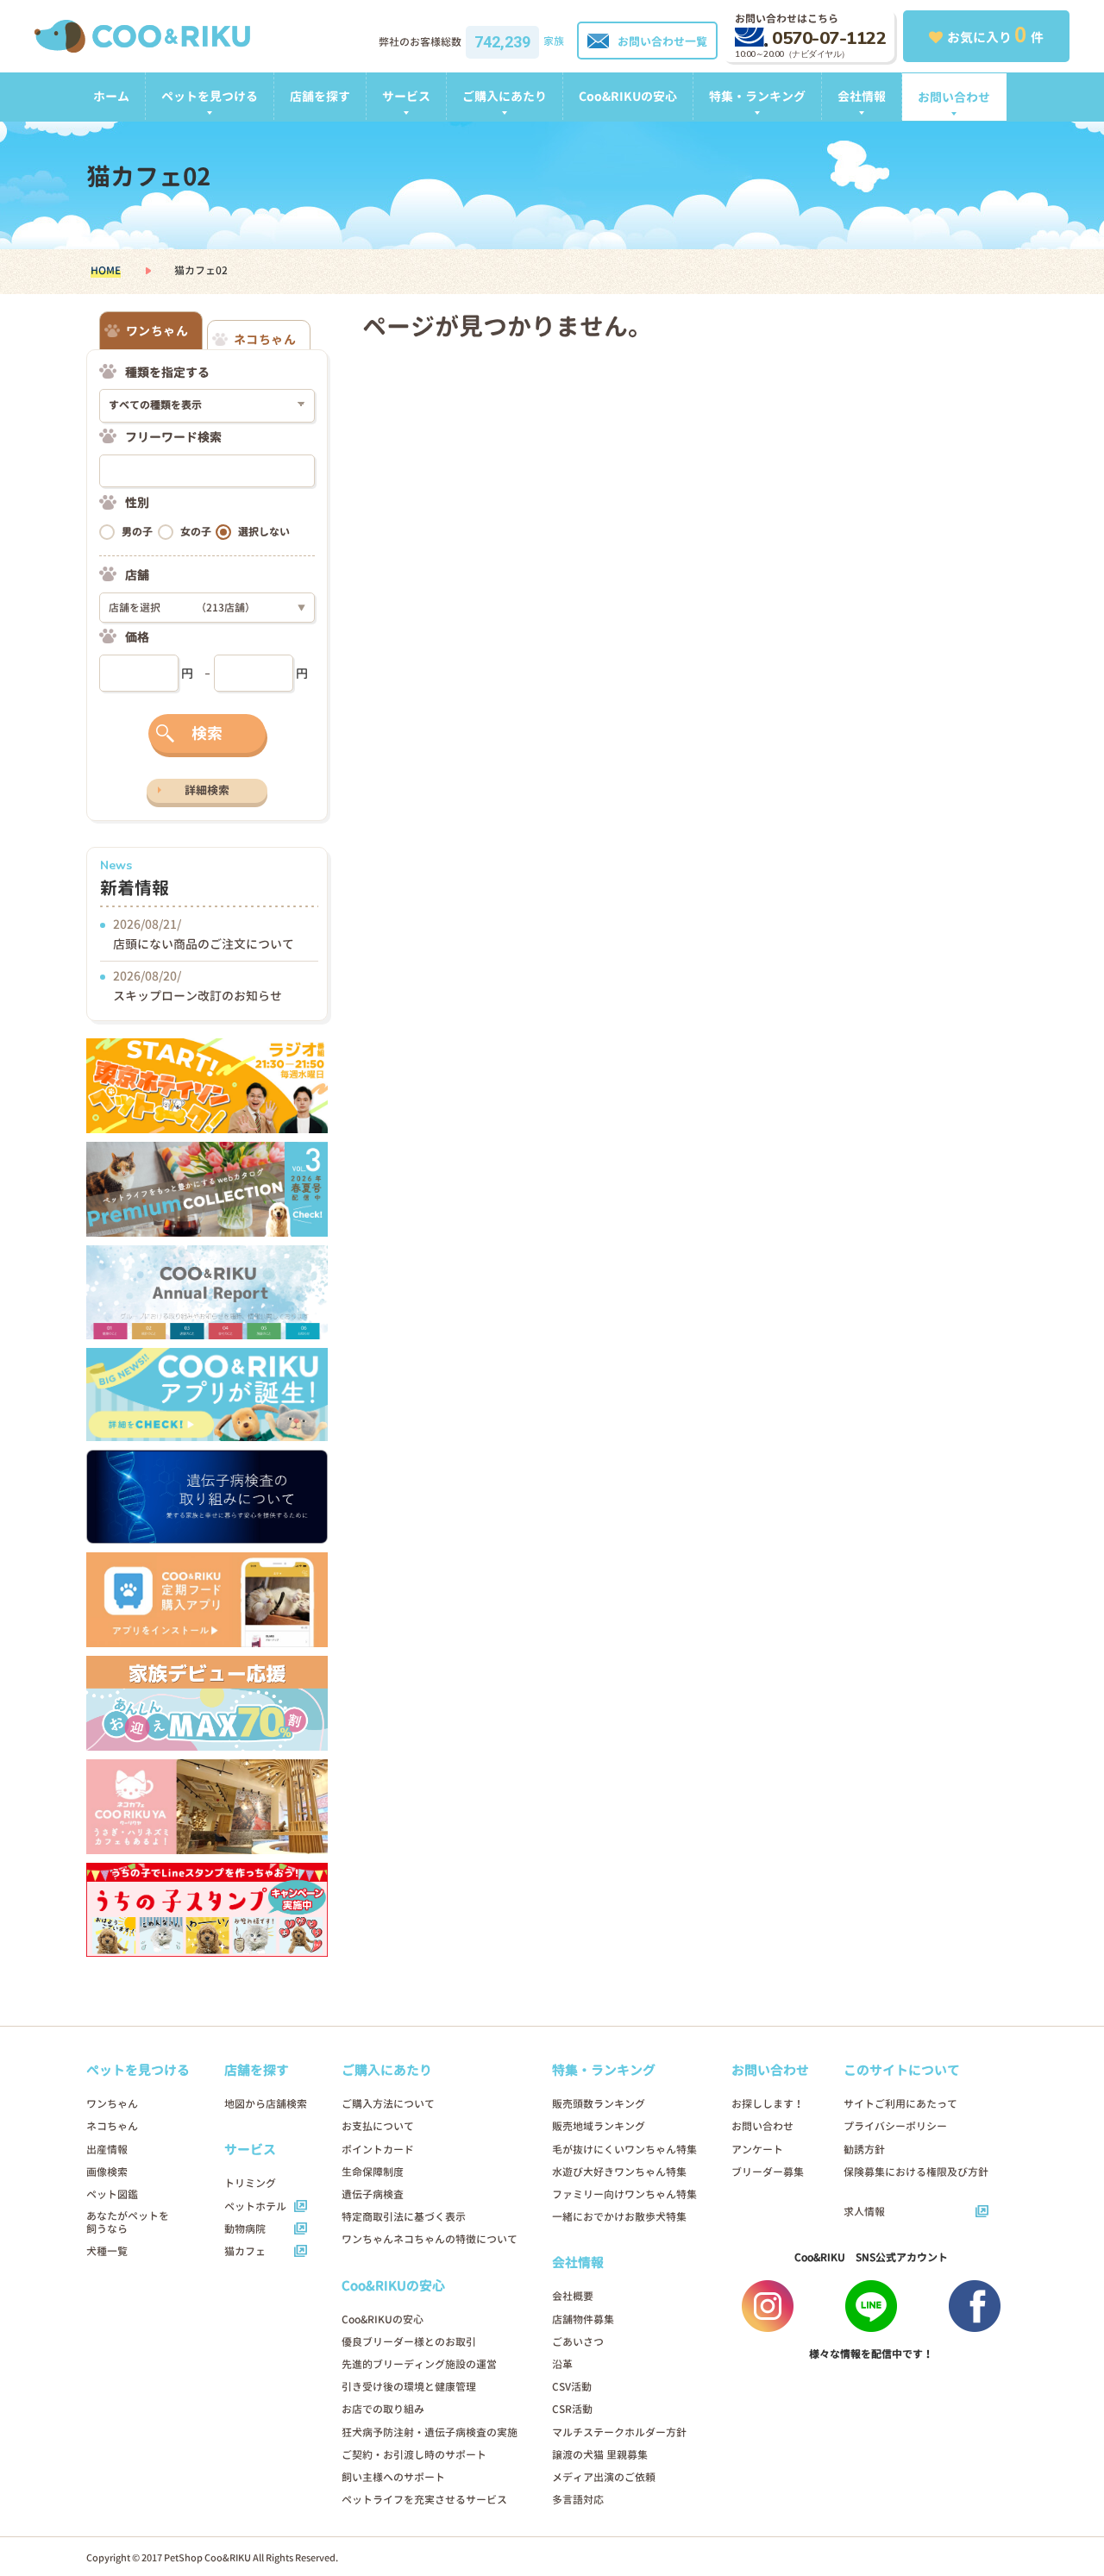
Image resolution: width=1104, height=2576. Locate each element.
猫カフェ (245, 2251)
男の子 (137, 532)
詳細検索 (207, 790)
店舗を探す (320, 96)
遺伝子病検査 (373, 2194)
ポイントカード (378, 2150)
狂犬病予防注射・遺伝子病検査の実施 (430, 2432)
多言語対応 (578, 2500)
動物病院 (245, 2229)
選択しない (264, 532)
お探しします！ (768, 2104)
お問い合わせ (954, 97)
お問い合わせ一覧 (662, 41)
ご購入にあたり (505, 96)
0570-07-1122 (829, 38)
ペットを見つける (210, 96)
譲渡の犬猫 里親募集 (600, 2455)
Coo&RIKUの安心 (628, 96)
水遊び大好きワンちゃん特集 (619, 2172)
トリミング (250, 2183)
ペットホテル (255, 2206)
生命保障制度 (373, 2172)
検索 (207, 733)
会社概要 (573, 2296)
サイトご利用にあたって (900, 2104)
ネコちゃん (112, 2126)
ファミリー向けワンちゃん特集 (624, 2194)
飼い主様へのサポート (393, 2477)
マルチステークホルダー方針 (619, 2432)
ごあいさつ (578, 2342)
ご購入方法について (388, 2104)
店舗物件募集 (583, 2319)
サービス (406, 96)
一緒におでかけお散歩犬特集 (619, 2217)
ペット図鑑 (112, 2194)
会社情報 (862, 96)
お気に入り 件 (995, 34)
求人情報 (864, 2212)
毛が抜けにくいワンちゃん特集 (624, 2150)
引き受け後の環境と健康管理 (409, 2387)
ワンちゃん (112, 2104)
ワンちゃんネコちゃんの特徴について (430, 2239)
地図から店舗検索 (266, 2104)
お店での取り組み (383, 2409)
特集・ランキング (757, 96)
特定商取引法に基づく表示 (404, 2217)
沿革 (562, 2364)
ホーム (111, 96)
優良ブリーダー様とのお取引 (409, 2342)
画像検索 (107, 2172)
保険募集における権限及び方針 (916, 2172)
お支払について (378, 2126)
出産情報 (107, 2150)
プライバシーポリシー (895, 2126)
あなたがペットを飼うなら (128, 2222)
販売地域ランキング (599, 2126)
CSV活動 (572, 2387)
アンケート (757, 2150)
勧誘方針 (864, 2150)
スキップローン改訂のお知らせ (198, 996)
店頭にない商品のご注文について (204, 944)
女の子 (196, 532)
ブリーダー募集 (768, 2172)
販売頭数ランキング (599, 2104)
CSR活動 (572, 2409)
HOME (106, 270)
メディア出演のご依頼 (604, 2477)
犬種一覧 (107, 2251)
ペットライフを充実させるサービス (424, 2500)
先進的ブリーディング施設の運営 (419, 2364)
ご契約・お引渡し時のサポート (414, 2455)
